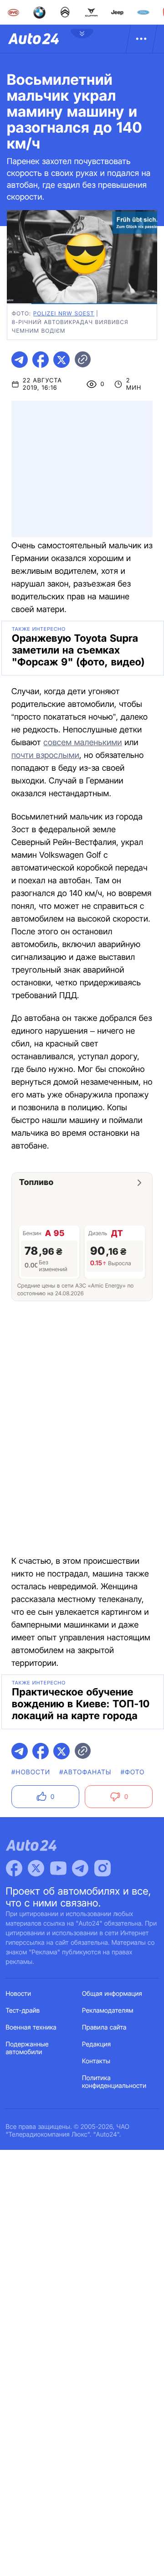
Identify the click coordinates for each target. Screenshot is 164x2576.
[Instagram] (102, 1868)
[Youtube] (58, 1868)
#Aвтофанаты (85, 1772)
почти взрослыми (45, 755)
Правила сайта (104, 2027)
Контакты (96, 2061)
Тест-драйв (23, 2011)
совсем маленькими (82, 743)
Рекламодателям (108, 2011)
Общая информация (112, 1994)
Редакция (96, 2044)
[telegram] (20, 360)
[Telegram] (80, 1868)
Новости (19, 1994)
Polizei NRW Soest (64, 313)
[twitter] (61, 360)
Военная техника (31, 2027)
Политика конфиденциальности (114, 2082)
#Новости (31, 1772)
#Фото (133, 1772)
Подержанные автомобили (27, 2048)
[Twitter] (36, 1868)
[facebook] (41, 360)
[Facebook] (14, 1868)
